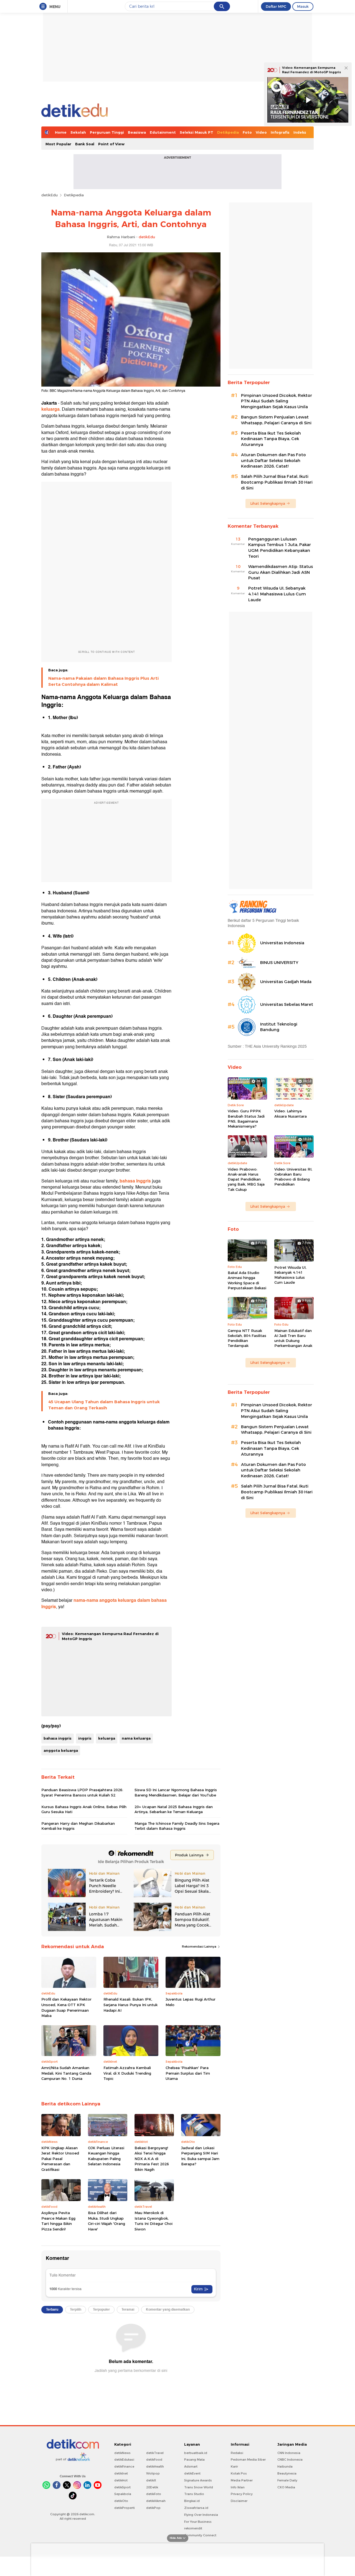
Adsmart (191, 2466)
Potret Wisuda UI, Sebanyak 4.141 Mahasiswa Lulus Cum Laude (277, 594)
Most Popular (58, 144)
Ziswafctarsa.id (196, 2508)
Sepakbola (123, 2494)
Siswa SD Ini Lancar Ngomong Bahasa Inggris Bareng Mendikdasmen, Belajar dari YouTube (176, 1792)
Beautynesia (287, 2473)
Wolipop (153, 2473)
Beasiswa (137, 132)
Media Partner (242, 2480)
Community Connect (200, 2535)
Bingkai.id (192, 2501)
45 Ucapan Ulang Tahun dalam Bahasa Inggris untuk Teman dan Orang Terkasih (104, 1405)
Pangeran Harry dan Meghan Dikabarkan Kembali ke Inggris (78, 1826)
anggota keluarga (61, 1750)
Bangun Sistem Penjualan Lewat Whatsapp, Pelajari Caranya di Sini (276, 420)
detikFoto (154, 2494)
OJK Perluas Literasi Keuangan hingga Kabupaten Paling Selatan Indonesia (106, 2156)
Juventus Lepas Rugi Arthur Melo (191, 2002)
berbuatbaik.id (196, 2453)
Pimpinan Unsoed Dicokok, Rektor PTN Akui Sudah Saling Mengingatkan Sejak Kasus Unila (277, 401)
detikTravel (155, 2453)
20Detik (152, 2487)
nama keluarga (136, 1738)
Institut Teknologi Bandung (279, 1027)
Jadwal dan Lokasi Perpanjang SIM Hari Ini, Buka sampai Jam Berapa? (200, 2156)
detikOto (121, 2501)
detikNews (122, 2453)
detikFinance (124, 2466)
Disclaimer (239, 2501)
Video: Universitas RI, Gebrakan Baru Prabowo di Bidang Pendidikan (293, 1177)
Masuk (303, 6)
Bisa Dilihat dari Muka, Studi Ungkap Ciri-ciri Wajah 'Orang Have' (106, 2221)
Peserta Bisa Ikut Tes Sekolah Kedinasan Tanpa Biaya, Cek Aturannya (271, 439)
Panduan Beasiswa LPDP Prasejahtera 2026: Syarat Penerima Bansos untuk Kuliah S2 (82, 1792)
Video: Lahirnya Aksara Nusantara (291, 1113)
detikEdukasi (124, 2460)
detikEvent (192, 2473)
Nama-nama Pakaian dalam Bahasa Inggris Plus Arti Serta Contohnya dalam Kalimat (103, 681)
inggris (85, 1738)
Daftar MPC (276, 6)
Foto (247, 132)
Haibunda (285, 2466)
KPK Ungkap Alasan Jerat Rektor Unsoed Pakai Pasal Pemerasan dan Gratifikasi (60, 2159)
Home (61, 132)
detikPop (153, 2508)
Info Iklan (238, 2487)
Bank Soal (85, 144)
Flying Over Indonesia (201, 2515)
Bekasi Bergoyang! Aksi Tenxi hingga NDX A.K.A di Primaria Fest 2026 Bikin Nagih (152, 2159)
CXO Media (286, 2487)
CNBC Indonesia (290, 2460)
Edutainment (163, 132)
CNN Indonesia (289, 2453)
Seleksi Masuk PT (196, 132)
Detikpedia (228, 132)
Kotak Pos (239, 2473)
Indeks (300, 132)
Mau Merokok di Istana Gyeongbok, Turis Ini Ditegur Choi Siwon (154, 2221)
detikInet (121, 2473)
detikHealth (155, 2466)
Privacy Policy (242, 2494)
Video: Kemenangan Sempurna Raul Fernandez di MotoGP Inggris (311, 70)
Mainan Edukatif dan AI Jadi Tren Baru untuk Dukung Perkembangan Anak (293, 1338)
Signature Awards (198, 2480)
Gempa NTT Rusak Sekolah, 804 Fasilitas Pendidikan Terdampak (247, 1338)
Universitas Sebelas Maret (287, 1004)
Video (261, 132)
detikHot (121, 2480)
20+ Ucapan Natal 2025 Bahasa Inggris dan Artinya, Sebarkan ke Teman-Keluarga (174, 1809)
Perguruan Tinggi (107, 132)
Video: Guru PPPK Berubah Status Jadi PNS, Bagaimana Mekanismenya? (246, 1119)
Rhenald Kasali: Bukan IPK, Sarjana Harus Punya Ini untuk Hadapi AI (130, 2005)
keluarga (107, 1738)
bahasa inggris (58, 1738)
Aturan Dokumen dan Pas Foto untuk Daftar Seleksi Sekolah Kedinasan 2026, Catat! (273, 461)
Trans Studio (194, 2494)
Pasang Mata (194, 2460)
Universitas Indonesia (282, 943)
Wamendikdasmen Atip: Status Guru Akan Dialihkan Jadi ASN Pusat (281, 572)
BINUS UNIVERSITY (279, 963)
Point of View (111, 144)
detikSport (122, 2487)
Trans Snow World (199, 2487)
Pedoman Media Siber (248, 2460)
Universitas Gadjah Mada (286, 982)
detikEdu (50, 195)
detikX (151, 2480)
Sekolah (78, 132)
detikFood (154, 2460)
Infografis (280, 132)
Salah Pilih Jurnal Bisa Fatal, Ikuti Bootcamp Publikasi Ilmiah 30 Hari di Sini (277, 482)
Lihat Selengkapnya (268, 503)
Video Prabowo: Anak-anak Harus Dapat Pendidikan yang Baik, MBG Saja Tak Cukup (246, 1179)
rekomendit (193, 2528)
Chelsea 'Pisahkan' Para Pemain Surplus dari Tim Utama (188, 2073)
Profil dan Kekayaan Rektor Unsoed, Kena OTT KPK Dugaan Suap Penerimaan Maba (66, 2007)
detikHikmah (156, 2501)
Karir (234, 2466)
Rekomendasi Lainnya (200, 1946)
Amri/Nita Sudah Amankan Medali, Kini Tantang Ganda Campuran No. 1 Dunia (66, 2073)
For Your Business (198, 2522)
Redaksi (237, 2453)
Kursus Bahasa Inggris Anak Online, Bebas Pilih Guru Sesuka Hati (84, 1809)
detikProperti (125, 2508)
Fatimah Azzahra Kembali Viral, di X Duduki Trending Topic (127, 2073)
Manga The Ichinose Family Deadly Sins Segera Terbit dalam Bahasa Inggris (177, 1826)
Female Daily (287, 2480)
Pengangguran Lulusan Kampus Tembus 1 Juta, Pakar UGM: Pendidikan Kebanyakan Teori (280, 548)
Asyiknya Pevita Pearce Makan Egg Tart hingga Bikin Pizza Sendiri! (58, 2221)
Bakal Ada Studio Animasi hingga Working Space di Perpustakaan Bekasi (247, 1280)
